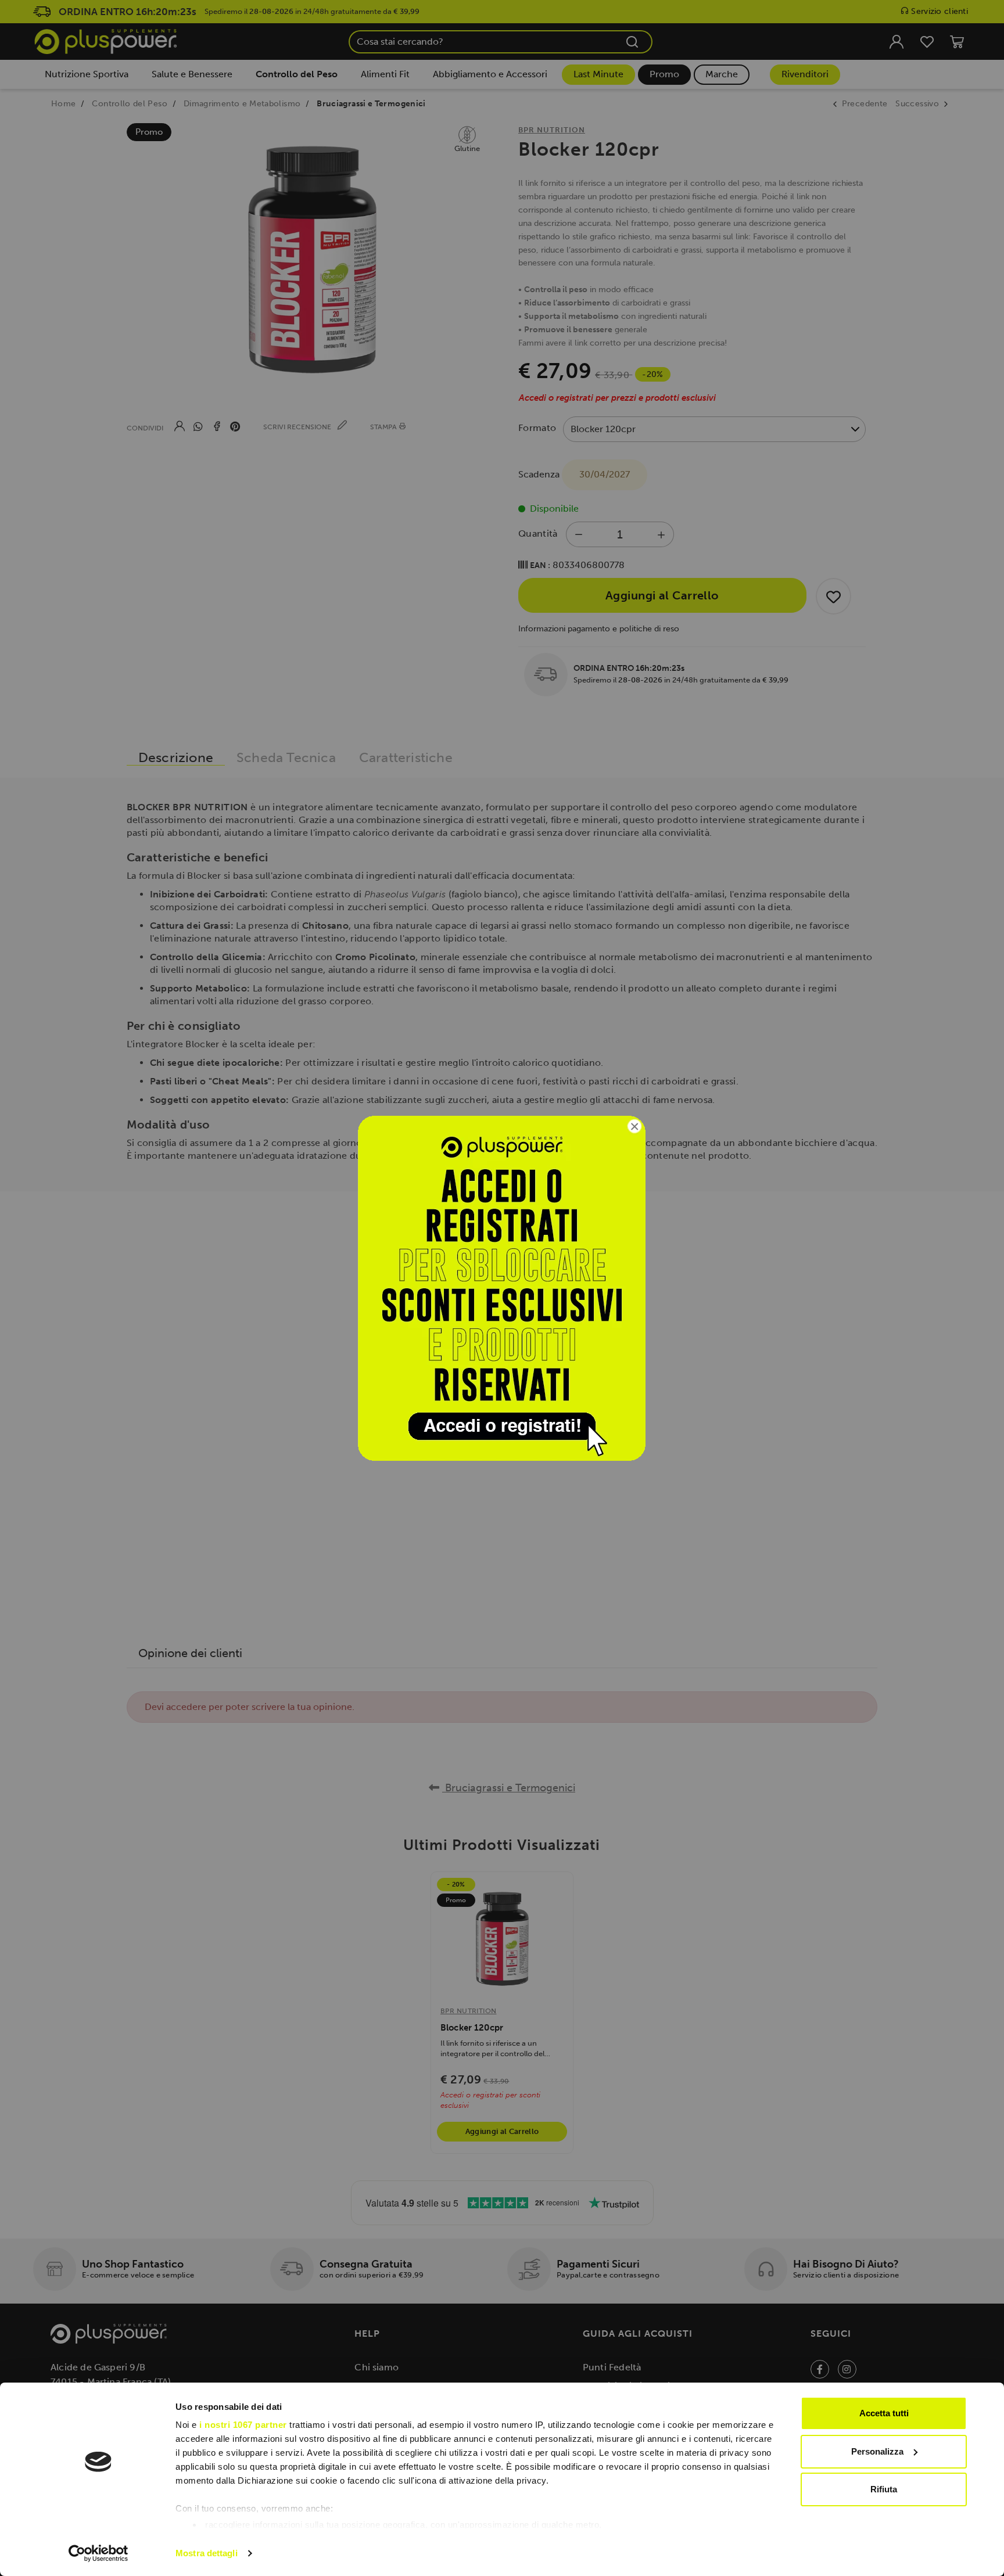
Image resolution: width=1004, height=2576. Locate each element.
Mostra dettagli (207, 2553)
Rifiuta (884, 2489)
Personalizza (877, 2451)
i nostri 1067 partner (243, 2425)
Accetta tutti (884, 2413)
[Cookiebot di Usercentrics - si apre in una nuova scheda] (98, 2553)
